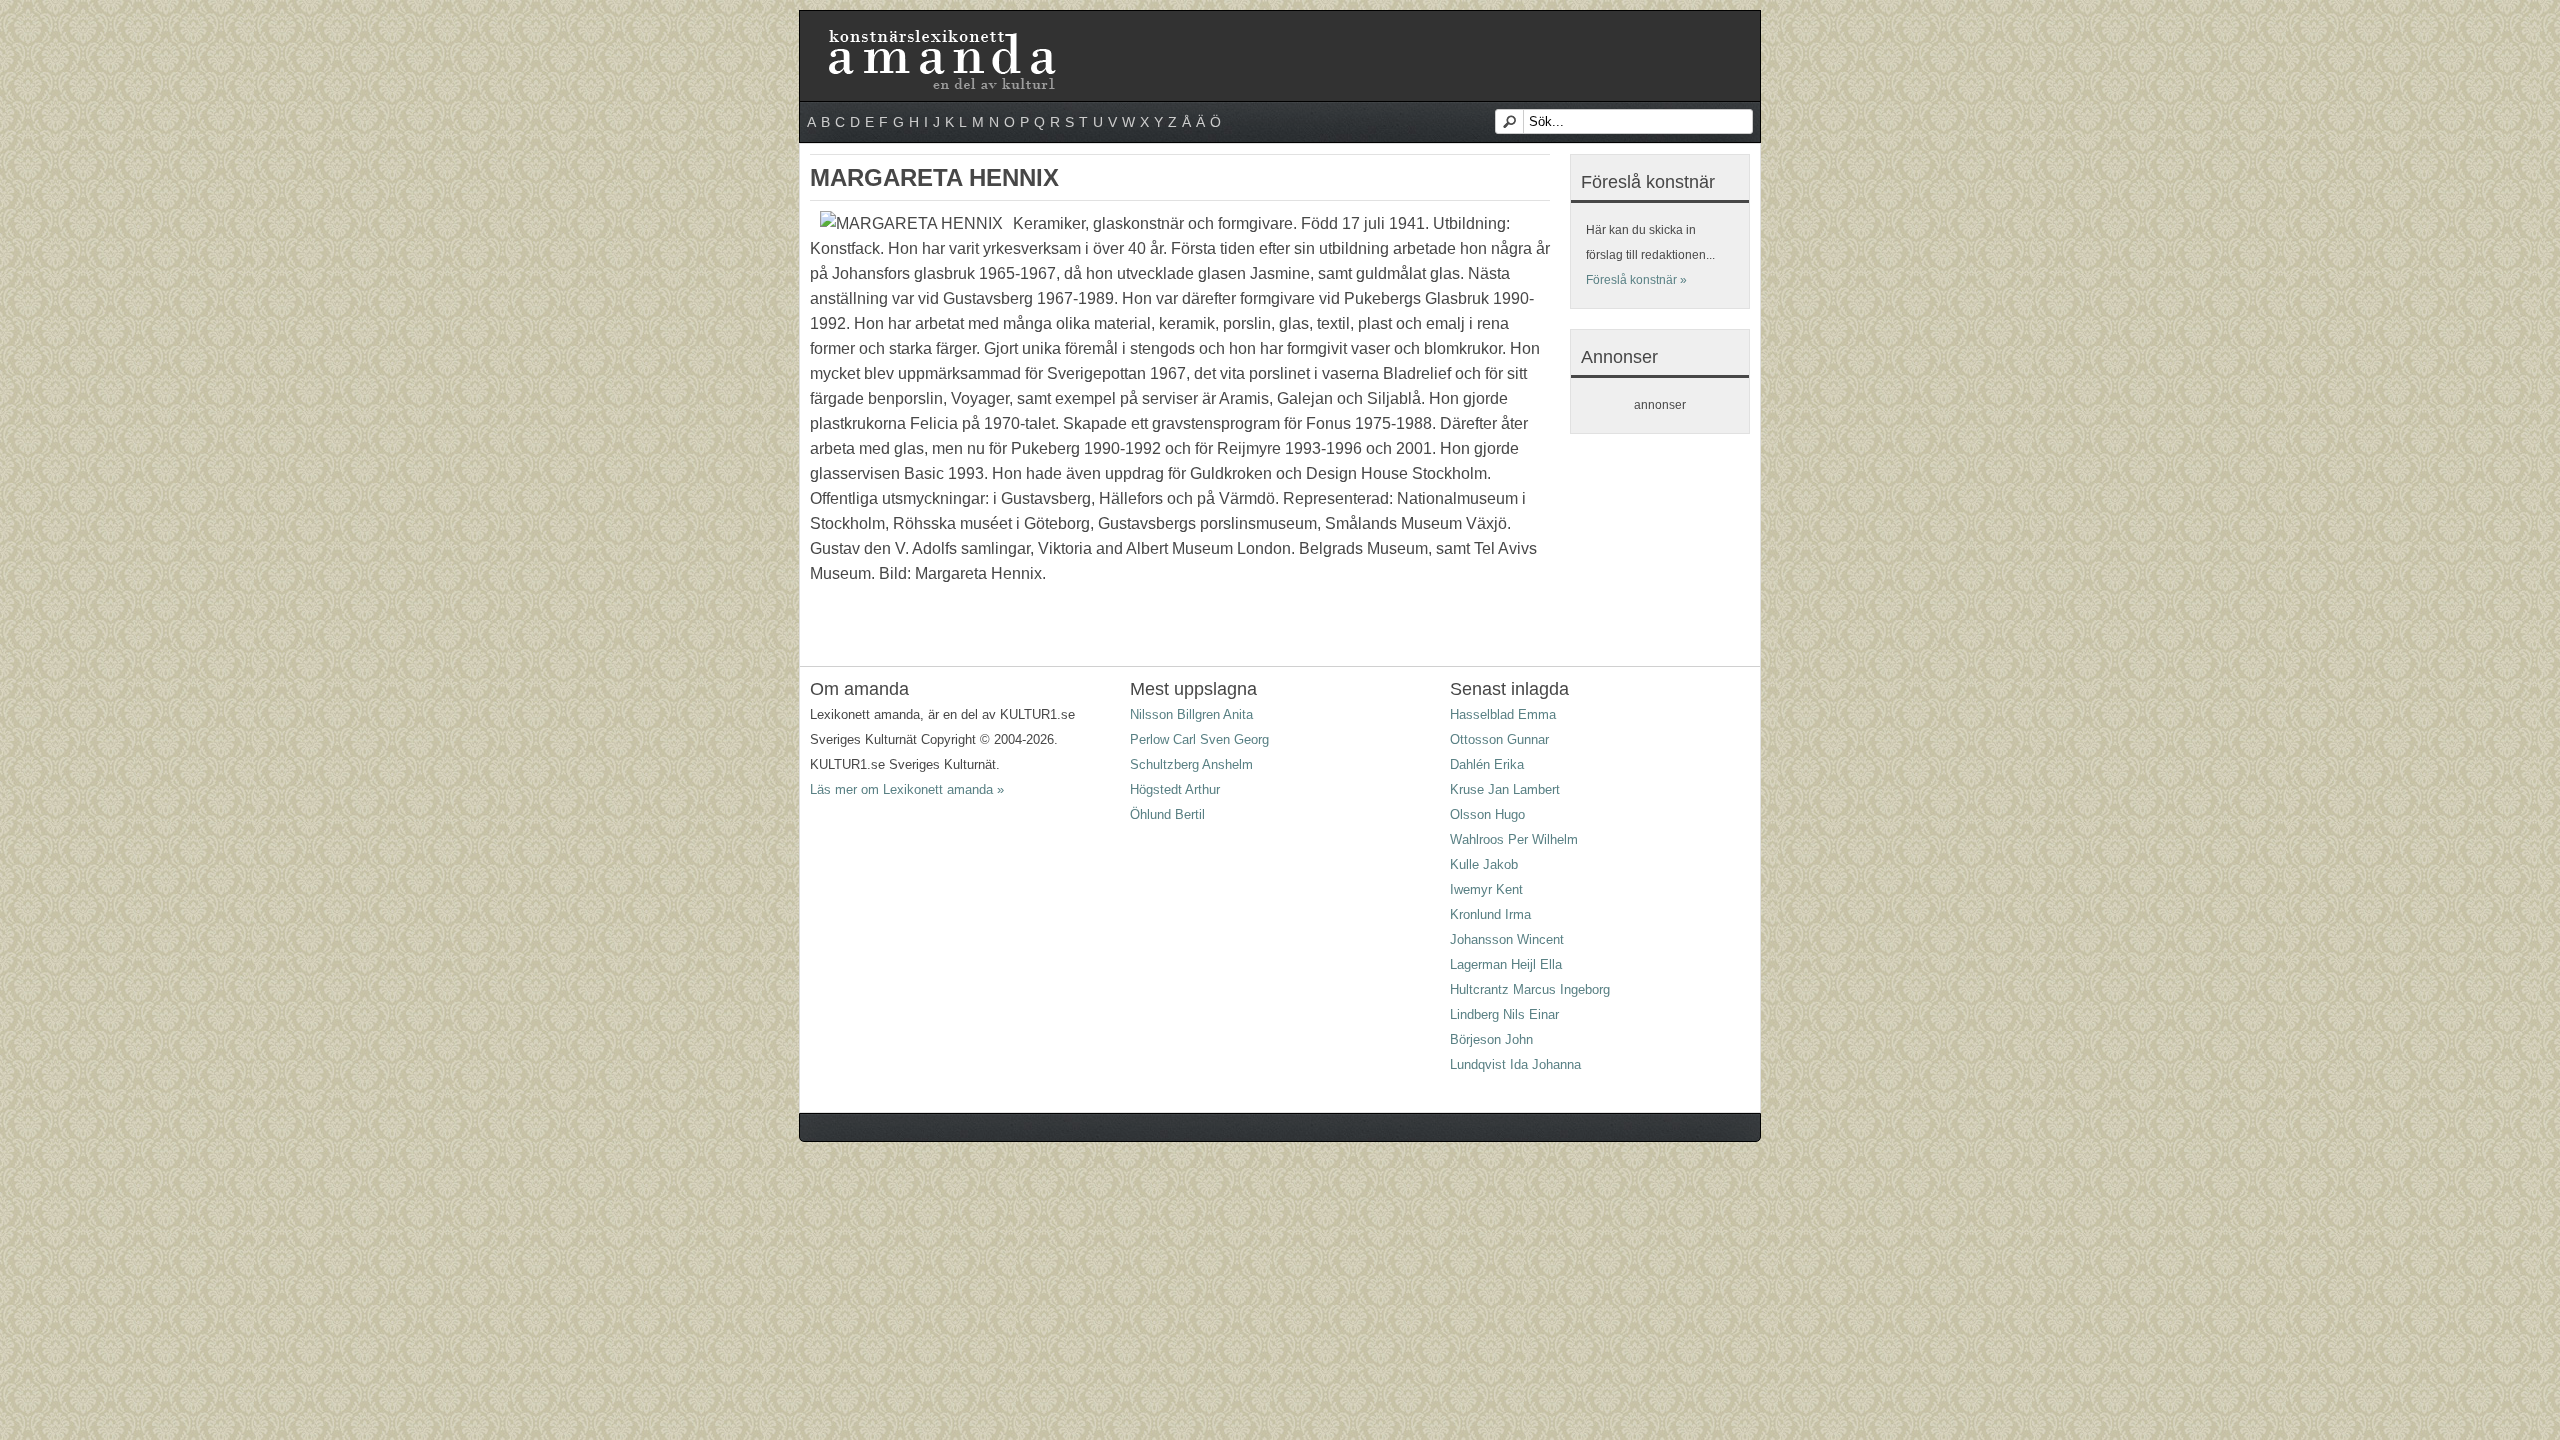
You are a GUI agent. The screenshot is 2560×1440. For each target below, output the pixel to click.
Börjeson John (1491, 1039)
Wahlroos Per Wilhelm (1514, 839)
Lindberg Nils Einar (1504, 1014)
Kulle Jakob (1484, 864)
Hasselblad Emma (1503, 714)
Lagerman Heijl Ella (1506, 964)
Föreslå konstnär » (1636, 280)
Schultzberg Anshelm (1191, 764)
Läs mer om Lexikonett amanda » (907, 789)
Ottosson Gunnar (1499, 739)
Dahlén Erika (1487, 764)
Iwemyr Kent (1486, 889)
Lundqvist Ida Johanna (1515, 1064)
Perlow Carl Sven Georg (1199, 739)
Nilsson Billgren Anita (1191, 714)
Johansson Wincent (1507, 939)
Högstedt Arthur (1175, 789)
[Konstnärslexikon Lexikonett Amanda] (940, 33)
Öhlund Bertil (1167, 814)
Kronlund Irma (1490, 914)
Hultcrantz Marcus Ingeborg (1530, 989)
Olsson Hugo (1487, 814)
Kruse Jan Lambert (1505, 789)
